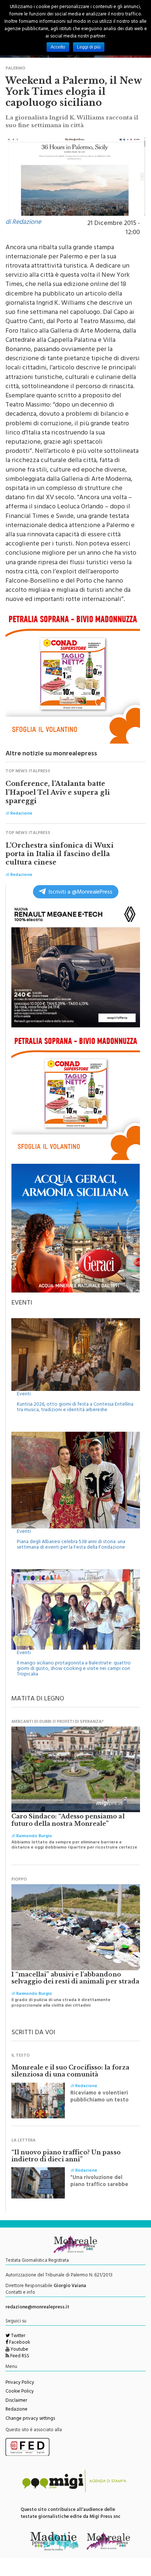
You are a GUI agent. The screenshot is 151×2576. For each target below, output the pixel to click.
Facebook (19, 2343)
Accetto (58, 47)
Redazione (16, 2410)
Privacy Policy (20, 2383)
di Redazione (23, 223)
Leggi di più (89, 47)
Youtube (19, 2350)
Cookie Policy (20, 2392)
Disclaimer (16, 2401)
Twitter (18, 2336)
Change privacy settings (30, 2419)
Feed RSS (19, 2357)
